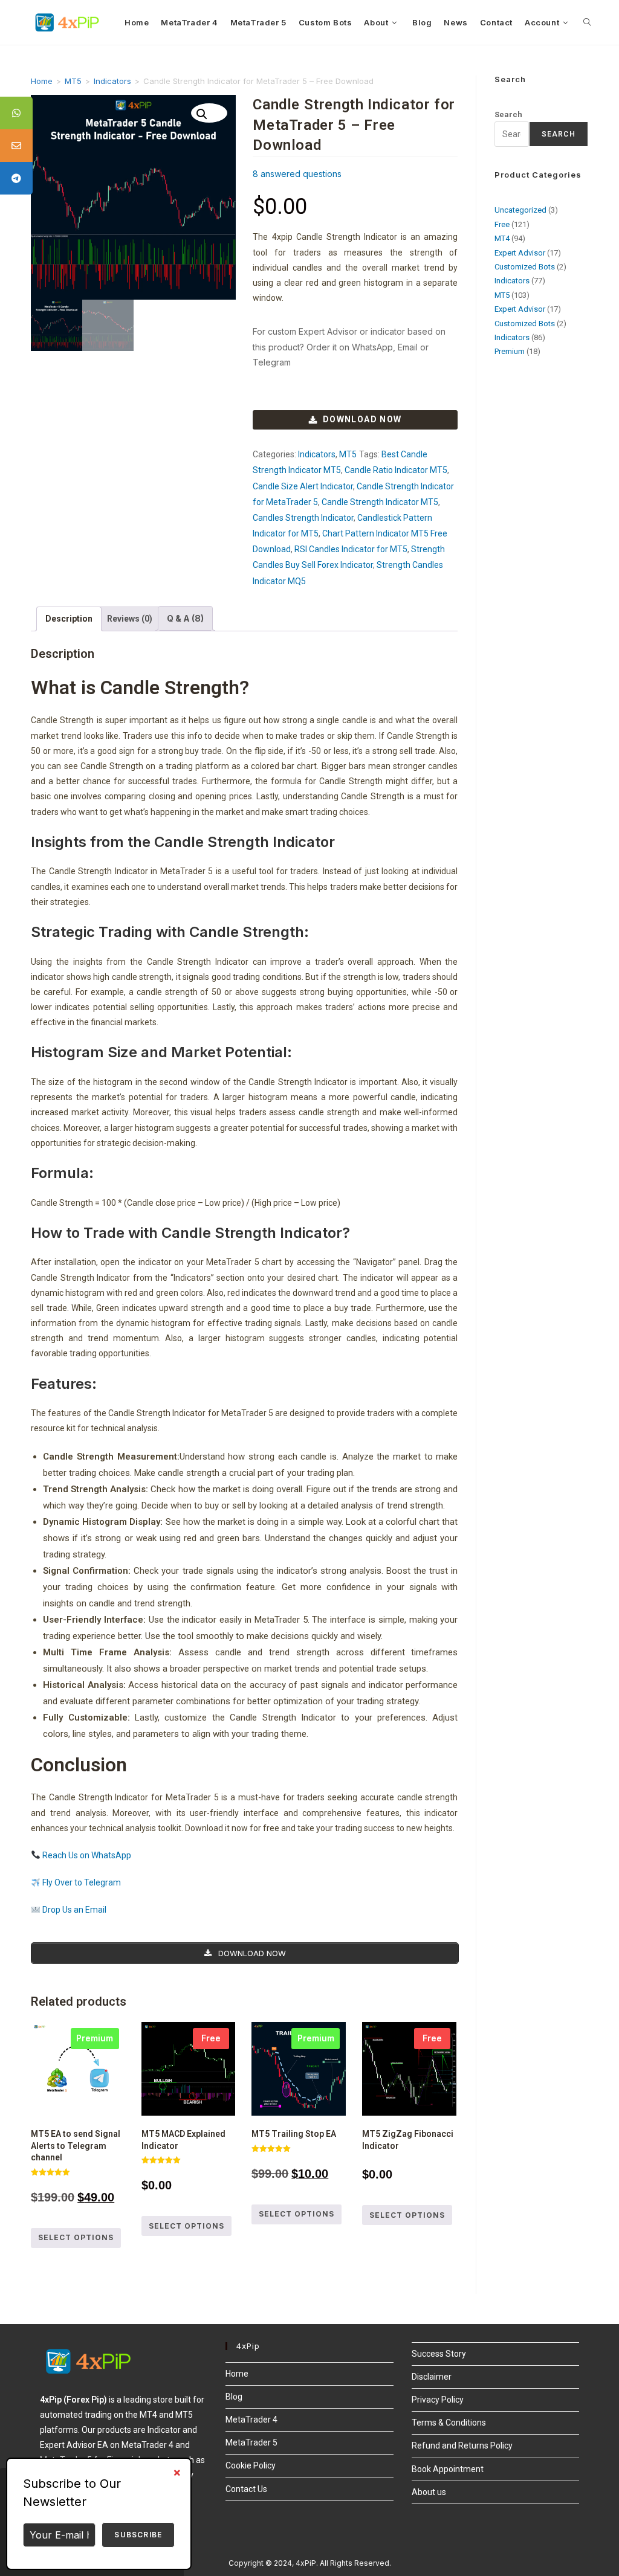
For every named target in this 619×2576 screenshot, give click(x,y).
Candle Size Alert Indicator (303, 486)
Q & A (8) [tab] (185, 618)
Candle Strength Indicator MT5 (380, 502)
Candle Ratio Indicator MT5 (396, 470)
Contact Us (246, 2489)
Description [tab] (69, 619)
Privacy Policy (438, 2400)
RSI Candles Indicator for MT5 (351, 549)
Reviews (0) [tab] (130, 619)
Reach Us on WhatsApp (86, 1855)
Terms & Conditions (449, 2423)
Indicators (112, 81)
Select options (76, 2237)
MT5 (73, 81)
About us (429, 2492)
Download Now (362, 419)
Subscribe (138, 2535)
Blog (234, 2397)
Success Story (439, 2354)
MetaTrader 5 (251, 2442)
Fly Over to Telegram (81, 1882)
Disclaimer (432, 2377)
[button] (209, 113)
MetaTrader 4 (251, 2420)
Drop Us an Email (73, 1910)
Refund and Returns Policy (462, 2446)
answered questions (297, 174)
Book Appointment (448, 2469)
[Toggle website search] (587, 22)
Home (42, 81)
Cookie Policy (251, 2465)
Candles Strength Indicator (303, 518)
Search (508, 114)
